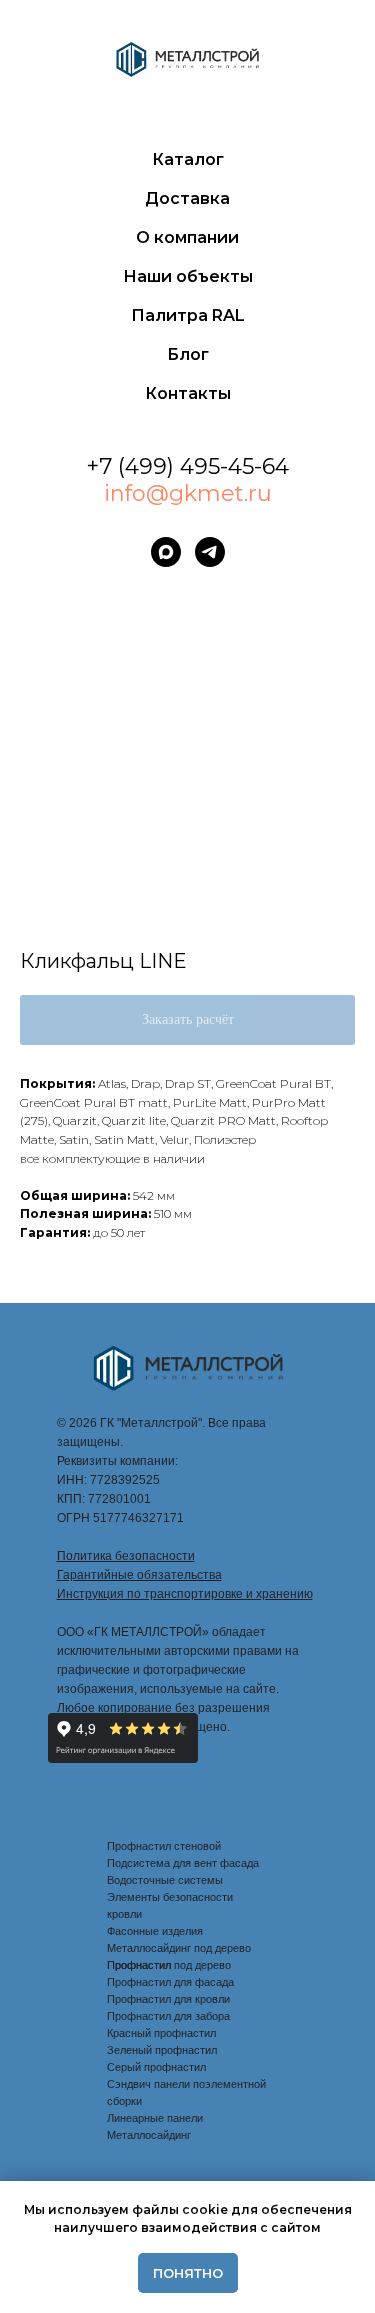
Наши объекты (188, 276)
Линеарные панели (155, 2118)
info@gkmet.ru (188, 493)
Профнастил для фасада (170, 1982)
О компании (187, 237)
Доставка (187, 198)
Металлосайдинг (149, 2135)
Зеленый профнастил (162, 2050)
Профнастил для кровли (168, 1999)
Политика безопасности (126, 1556)
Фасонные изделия (155, 1931)
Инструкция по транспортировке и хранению (185, 1594)
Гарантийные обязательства (139, 1575)
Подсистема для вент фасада (183, 1863)
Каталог (188, 159)
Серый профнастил (156, 2067)
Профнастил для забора (168, 2016)
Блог (188, 354)
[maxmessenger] (166, 552)
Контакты (188, 393)
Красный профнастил (161, 2033)
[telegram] (210, 552)
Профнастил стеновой (164, 1846)
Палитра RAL (188, 315)
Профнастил (139, 1965)
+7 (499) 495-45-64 (187, 466)
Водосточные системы (165, 1880)
